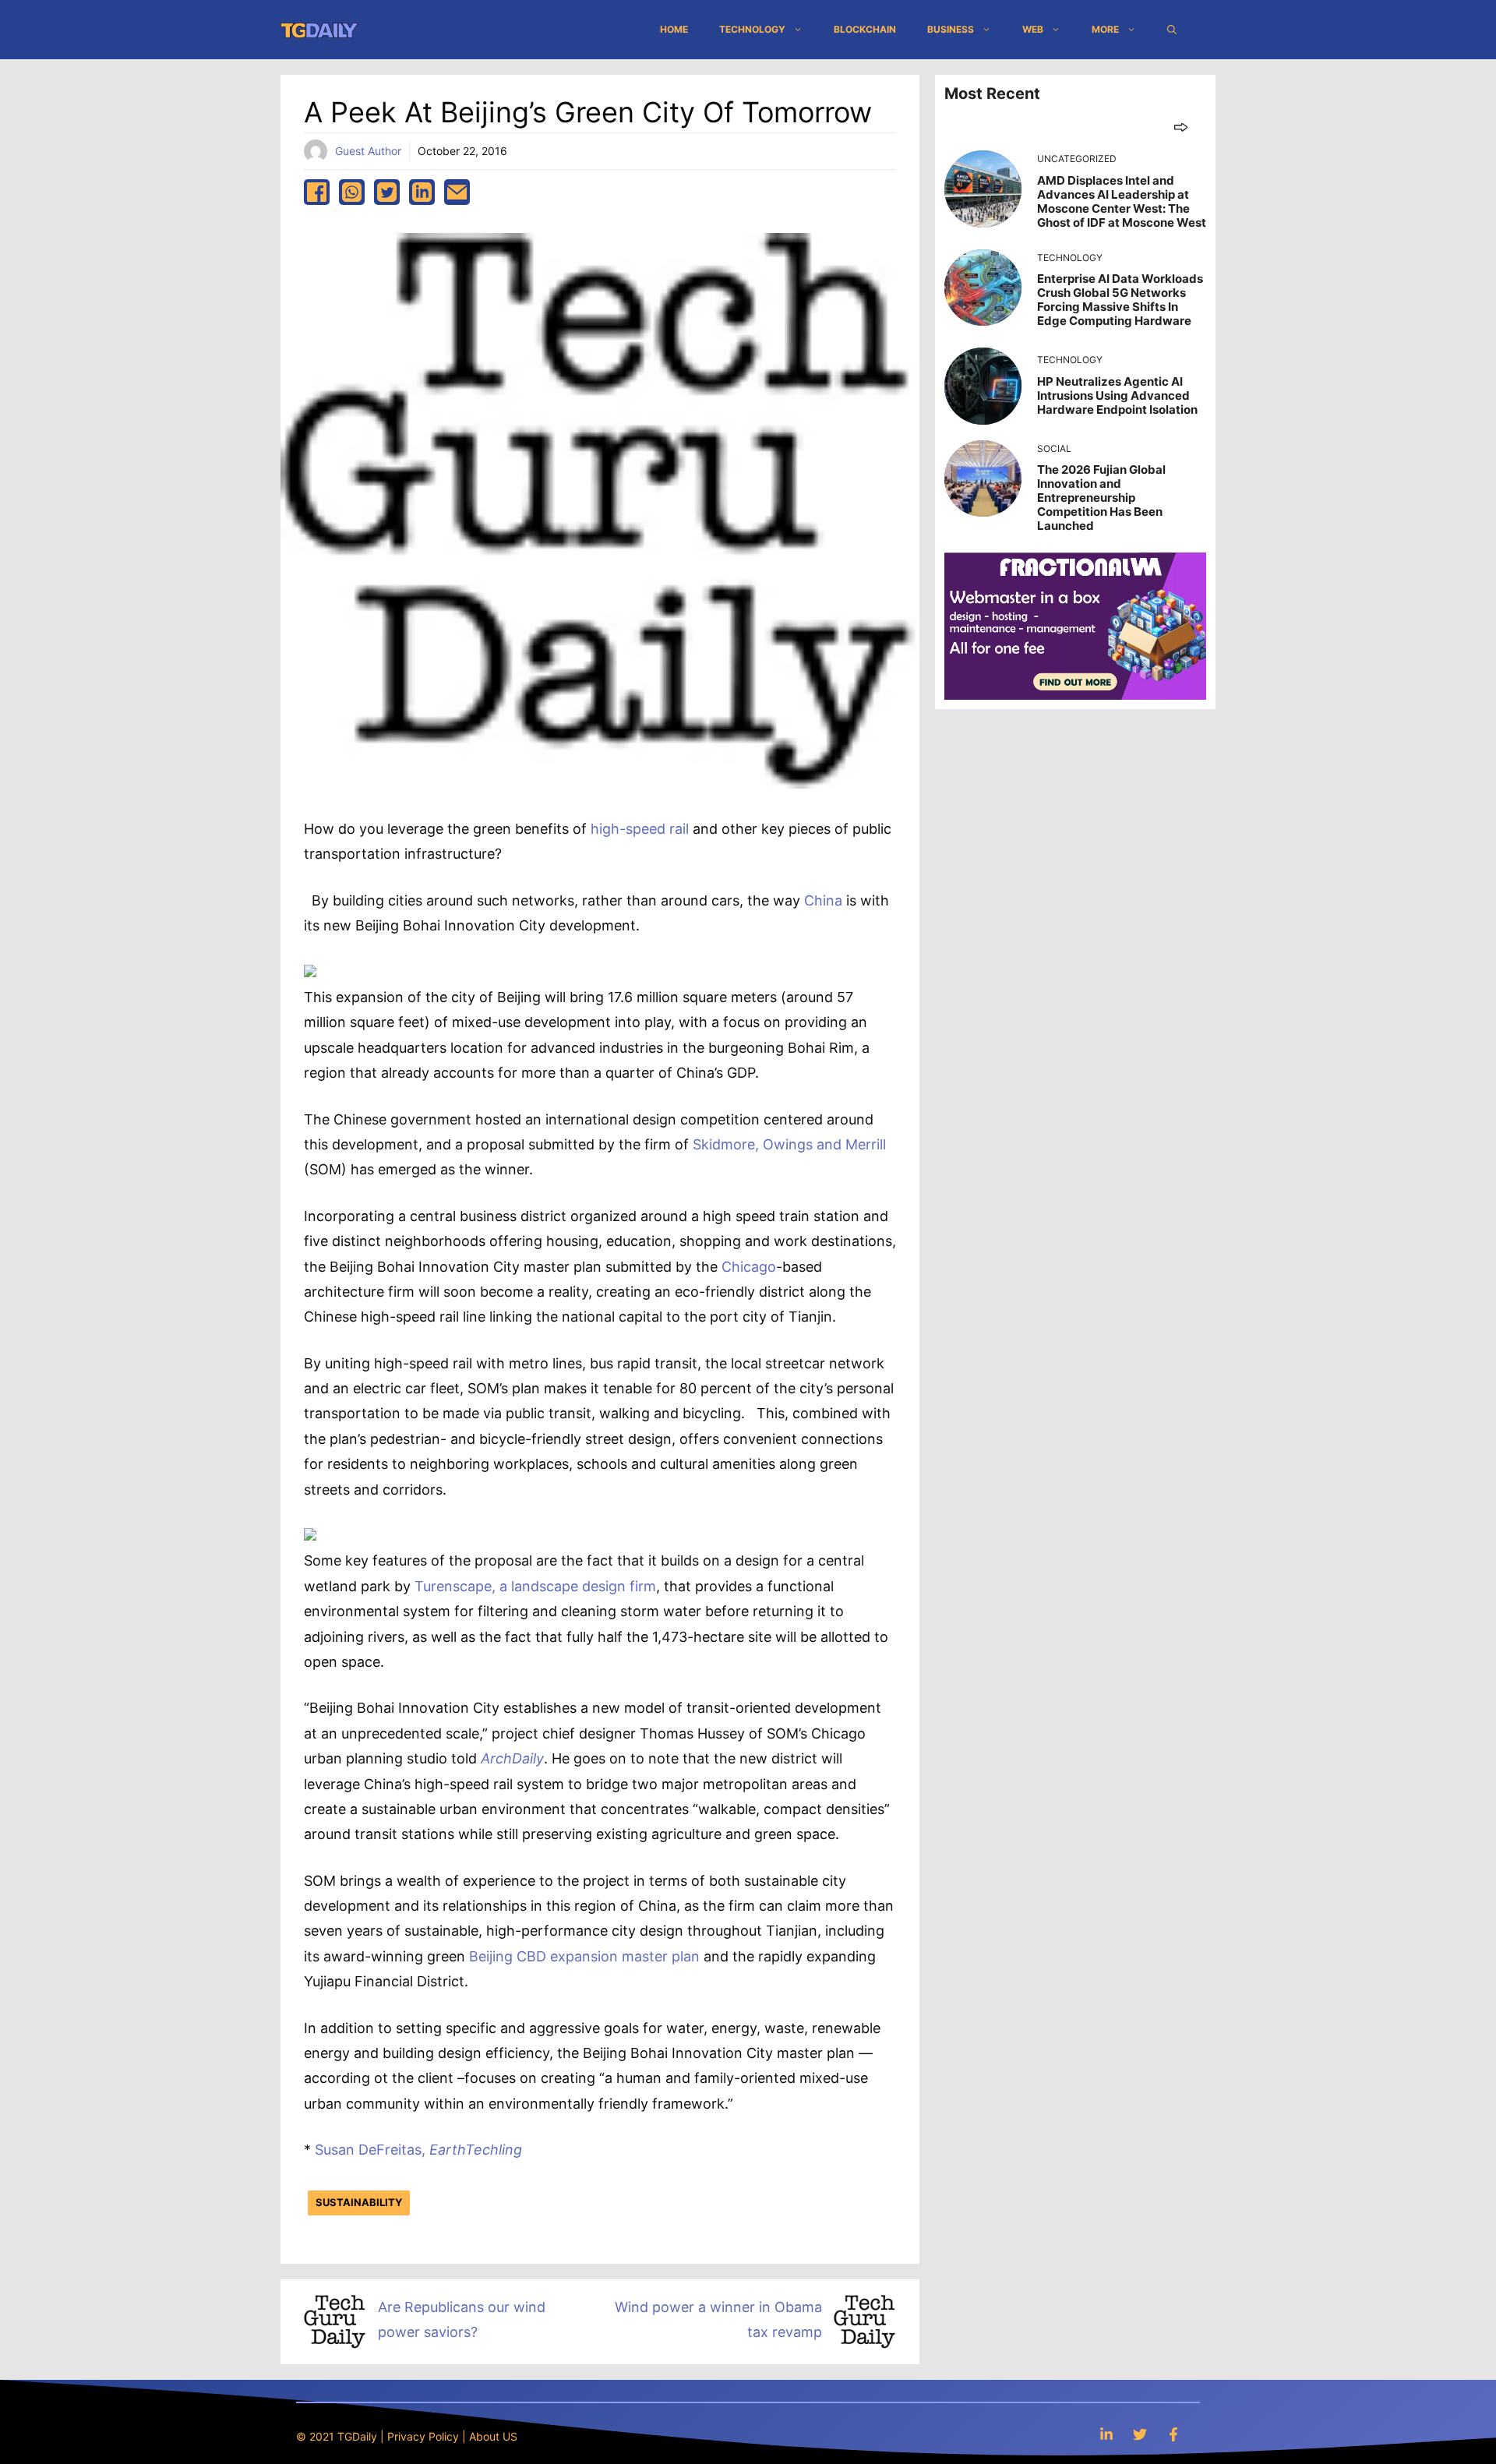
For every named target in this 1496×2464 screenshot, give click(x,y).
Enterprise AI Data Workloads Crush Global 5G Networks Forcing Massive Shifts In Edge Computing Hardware (1120, 300)
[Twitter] (1140, 2434)
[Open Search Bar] (1172, 30)
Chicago (749, 1267)
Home (674, 29)
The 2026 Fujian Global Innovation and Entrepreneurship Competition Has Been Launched (1101, 498)
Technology (752, 29)
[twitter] (387, 192)
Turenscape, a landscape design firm (535, 1586)
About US (493, 2436)
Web (1033, 29)
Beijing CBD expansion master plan (584, 1956)
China (823, 900)
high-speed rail (640, 829)
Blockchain (865, 29)
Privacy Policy (423, 2436)
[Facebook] (1173, 2434)
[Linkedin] (1106, 2434)
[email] (457, 192)
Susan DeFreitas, (418, 2150)
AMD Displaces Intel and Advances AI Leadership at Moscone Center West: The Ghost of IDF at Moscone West (1122, 201)
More (1105, 29)
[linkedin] (422, 192)
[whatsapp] (352, 192)
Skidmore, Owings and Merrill (789, 1144)
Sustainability (359, 2202)
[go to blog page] (1181, 127)
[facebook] (317, 192)
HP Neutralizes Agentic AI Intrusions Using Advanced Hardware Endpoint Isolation (1117, 395)
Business (951, 29)
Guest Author (368, 151)
